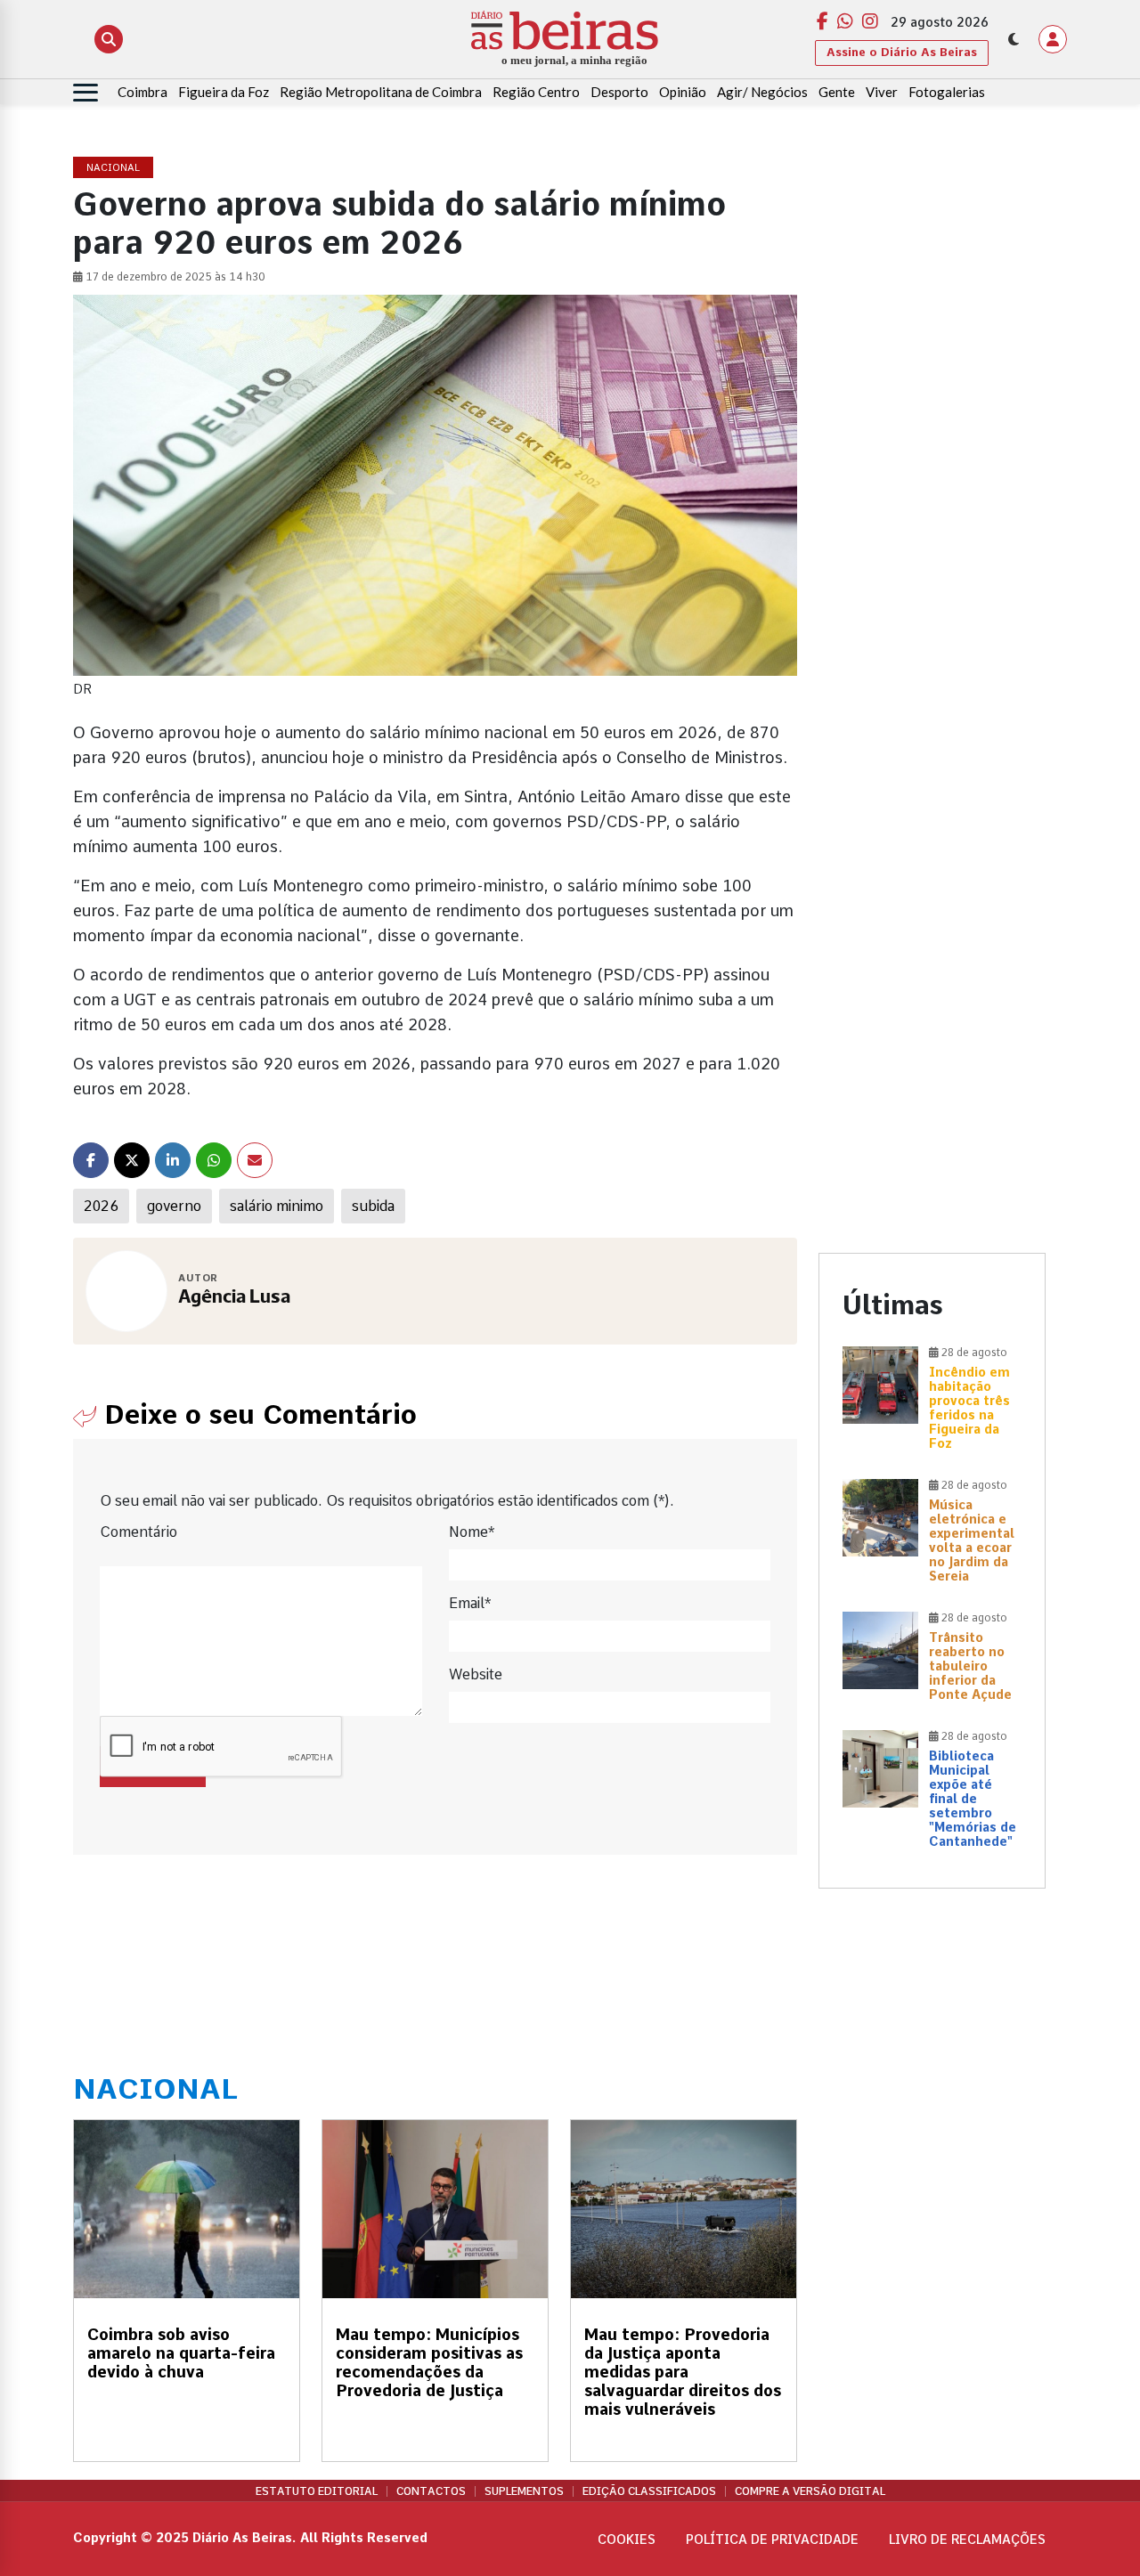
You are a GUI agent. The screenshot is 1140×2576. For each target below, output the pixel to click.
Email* (470, 1603)
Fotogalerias (947, 92)
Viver (882, 92)
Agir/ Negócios (762, 92)
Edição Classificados (649, 2491)
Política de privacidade (772, 2539)
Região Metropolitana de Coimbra (381, 92)
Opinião (683, 92)
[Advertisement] (932, 425)
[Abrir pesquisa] (109, 39)
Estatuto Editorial (317, 2491)
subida (373, 1206)
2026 (101, 1206)
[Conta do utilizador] (1053, 39)
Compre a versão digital (810, 2491)
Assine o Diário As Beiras (902, 52)
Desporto (619, 92)
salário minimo (277, 1206)
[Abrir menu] (85, 93)
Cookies (627, 2539)
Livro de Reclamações (967, 2539)
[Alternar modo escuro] (1014, 39)
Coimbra (142, 92)
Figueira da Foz (224, 92)
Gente (837, 92)
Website (476, 1674)
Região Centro (536, 92)
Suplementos (524, 2491)
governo (174, 1206)
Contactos (431, 2491)
